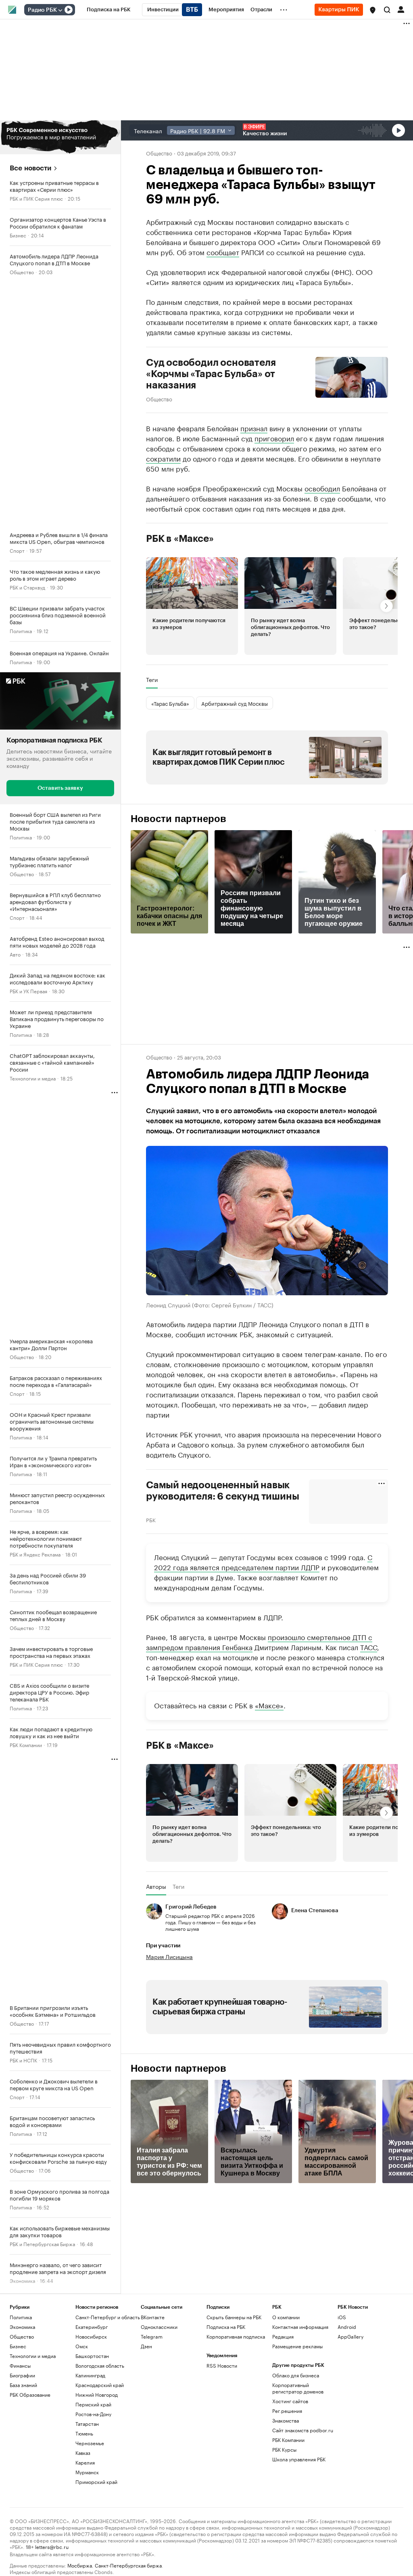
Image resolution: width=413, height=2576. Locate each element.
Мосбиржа (80, 2565)
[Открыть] (60, 10)
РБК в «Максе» (180, 539)
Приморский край (96, 2482)
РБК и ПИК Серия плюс (36, 198)
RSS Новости (222, 2365)
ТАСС (369, 1647)
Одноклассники (159, 2327)
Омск (82, 2346)
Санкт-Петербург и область (108, 2317)
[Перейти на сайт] (60, 137)
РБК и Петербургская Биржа (42, 2244)
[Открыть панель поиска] (387, 10)
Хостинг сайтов (290, 2401)
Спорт (17, 550)
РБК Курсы (284, 2449)
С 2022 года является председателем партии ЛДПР (263, 1562)
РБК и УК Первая (28, 991)
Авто (15, 954)
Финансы (20, 2365)
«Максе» (269, 1705)
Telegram (152, 2336)
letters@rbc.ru (52, 2546)
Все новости (30, 168)
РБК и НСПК (23, 2060)
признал (254, 428)
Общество (22, 272)
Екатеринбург (92, 2327)
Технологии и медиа (33, 1078)
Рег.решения (287, 2411)
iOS (342, 2317)
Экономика (22, 2327)
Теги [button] (152, 680)
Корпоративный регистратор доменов (298, 2388)
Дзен (146, 2346)
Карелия (85, 2462)
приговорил (274, 438)
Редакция (283, 2336)
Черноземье (90, 2443)
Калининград (90, 2375)
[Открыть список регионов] (373, 10)
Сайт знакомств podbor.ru (303, 2430)
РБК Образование (30, 2395)
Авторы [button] (156, 1886)
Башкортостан (92, 2356)
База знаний (23, 2385)
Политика (21, 630)
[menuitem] (109, 10)
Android (347, 2327)
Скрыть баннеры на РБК (234, 2317)
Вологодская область (100, 2365)
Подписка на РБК (226, 2327)
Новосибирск (91, 2336)
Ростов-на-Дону (93, 2414)
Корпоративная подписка (236, 2336)
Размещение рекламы (297, 2346)
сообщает (223, 252)
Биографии (22, 2375)
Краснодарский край (100, 2385)
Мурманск (87, 2472)
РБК (151, 1519)
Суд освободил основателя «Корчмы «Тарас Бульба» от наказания (211, 374)
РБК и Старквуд (27, 587)
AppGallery (350, 2336)
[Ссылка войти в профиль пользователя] (401, 9)
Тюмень (84, 2433)
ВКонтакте (153, 2317)
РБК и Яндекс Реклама (35, 1554)
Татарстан (87, 2424)
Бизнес (18, 235)
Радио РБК (42, 10)
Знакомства (286, 2420)
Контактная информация (300, 2327)
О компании (286, 2317)
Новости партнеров (178, 819)
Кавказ (83, 2453)
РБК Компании (26, 1744)
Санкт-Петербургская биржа (128, 2565)
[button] (373, 10)
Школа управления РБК (299, 2459)
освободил (322, 488)
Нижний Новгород (97, 2395)
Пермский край (93, 2404)
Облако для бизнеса (296, 2375)
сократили (163, 458)
